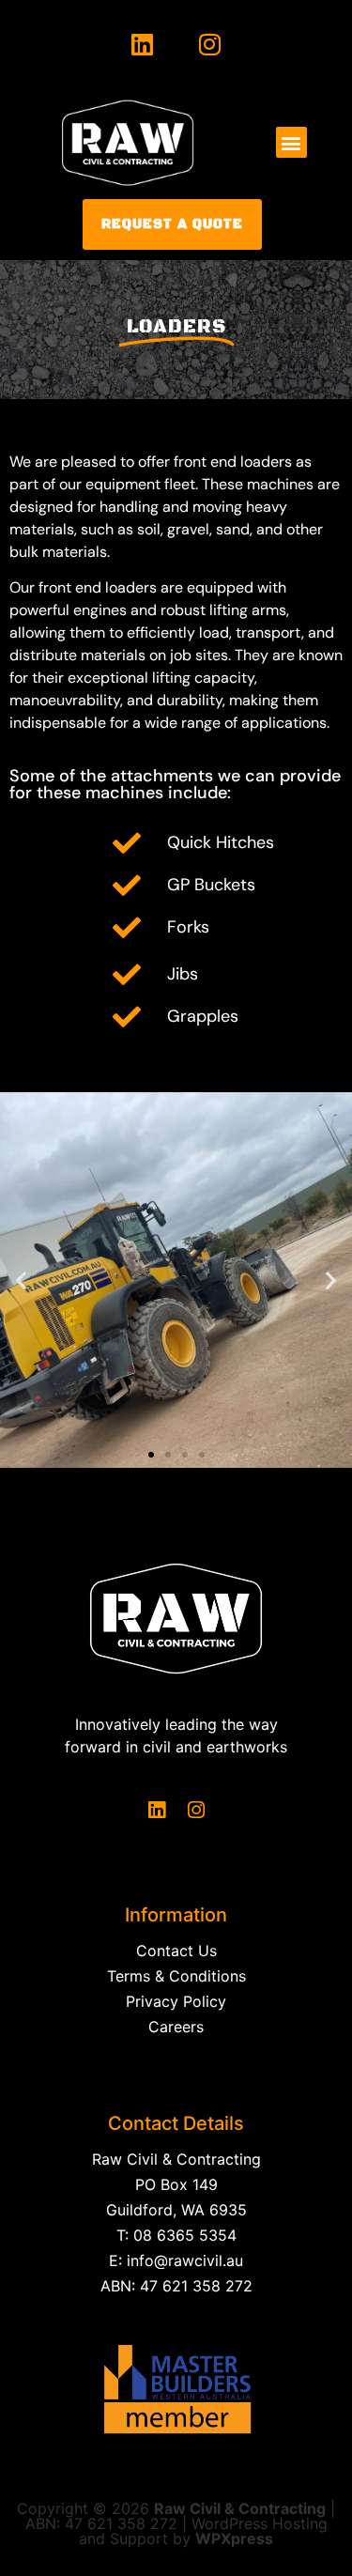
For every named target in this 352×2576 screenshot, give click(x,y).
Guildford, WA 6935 (176, 2210)
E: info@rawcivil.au (176, 2260)
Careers (176, 2027)
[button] (291, 142)
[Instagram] (211, 45)
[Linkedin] (142, 45)
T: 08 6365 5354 (176, 2235)
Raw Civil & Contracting (176, 2159)
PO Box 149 (176, 2184)
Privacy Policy (176, 2001)
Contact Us (176, 1951)
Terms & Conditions (176, 1976)
